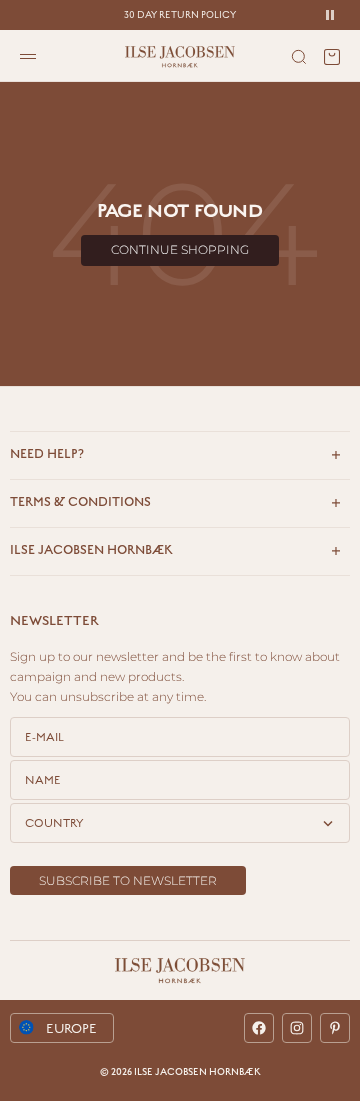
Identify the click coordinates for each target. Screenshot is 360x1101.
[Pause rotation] (330, 15)
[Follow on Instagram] (297, 1028)
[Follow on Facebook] (259, 1028)
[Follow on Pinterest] (335, 1028)
